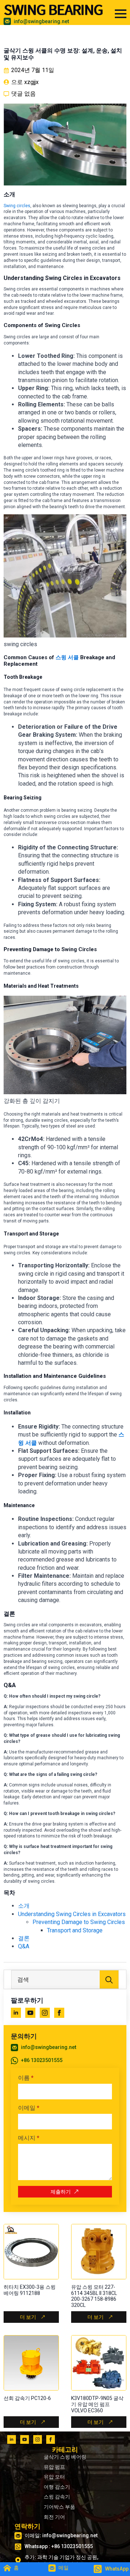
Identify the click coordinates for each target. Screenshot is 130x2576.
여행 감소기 (57, 2487)
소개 (24, 1906)
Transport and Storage (75, 1930)
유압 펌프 (54, 2467)
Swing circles (17, 206)
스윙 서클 (67, 657)
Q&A (24, 1946)
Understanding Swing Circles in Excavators (72, 1914)
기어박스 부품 (59, 2507)
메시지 (29, 2138)
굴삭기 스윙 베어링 (65, 2457)
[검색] (109, 1980)
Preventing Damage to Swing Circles (79, 1922)
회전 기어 (54, 2517)
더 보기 (28, 2317)
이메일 (29, 2108)
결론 (24, 1938)
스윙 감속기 (57, 2497)
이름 (26, 2078)
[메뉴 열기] (121, 14)
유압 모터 (54, 2477)
